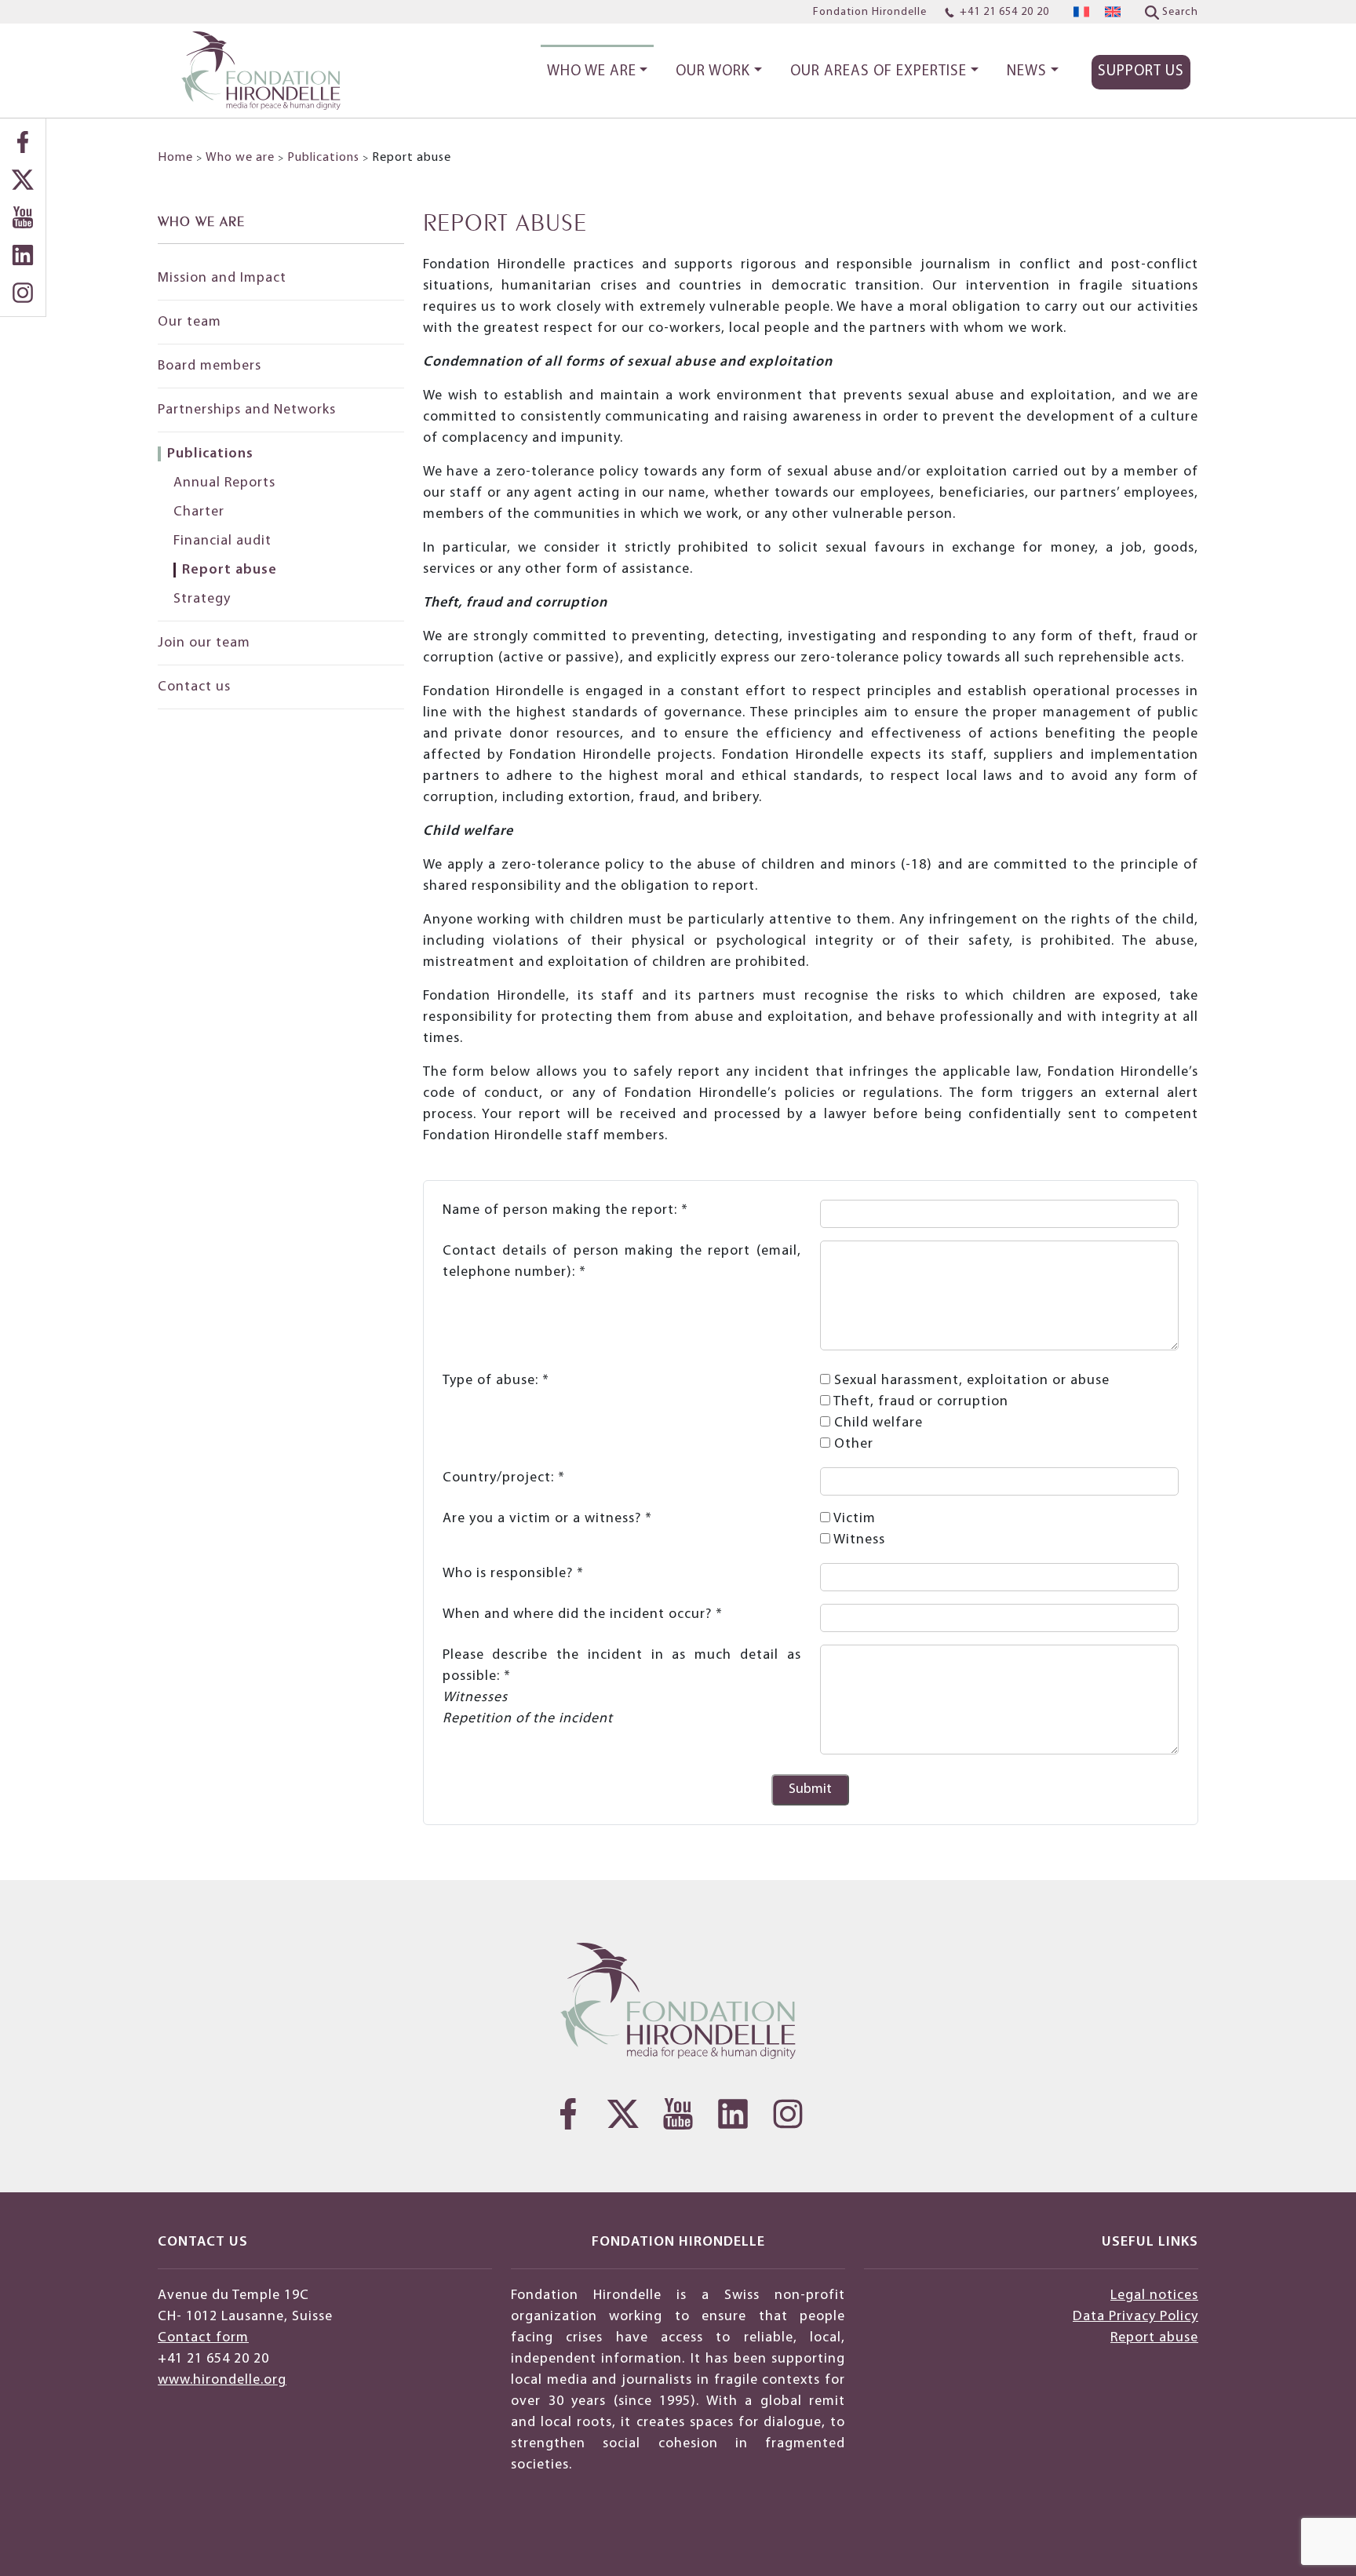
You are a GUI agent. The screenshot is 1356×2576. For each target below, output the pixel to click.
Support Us (1141, 72)
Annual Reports (224, 483)
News (1027, 72)
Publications (323, 158)
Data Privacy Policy (1135, 2317)
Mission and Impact (222, 278)
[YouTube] (23, 217)
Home (175, 158)
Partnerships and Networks (247, 410)
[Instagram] (23, 293)
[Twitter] (23, 180)
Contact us (194, 687)
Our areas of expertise (878, 72)
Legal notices (1154, 2295)
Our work (713, 72)
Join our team (204, 643)
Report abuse (230, 570)
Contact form (203, 2338)
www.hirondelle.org (222, 2380)
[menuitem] (1081, 12)
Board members (210, 366)
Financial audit (222, 541)
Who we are (592, 72)
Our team (190, 322)
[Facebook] (23, 142)
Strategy (202, 599)
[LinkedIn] (23, 255)
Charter (199, 512)
